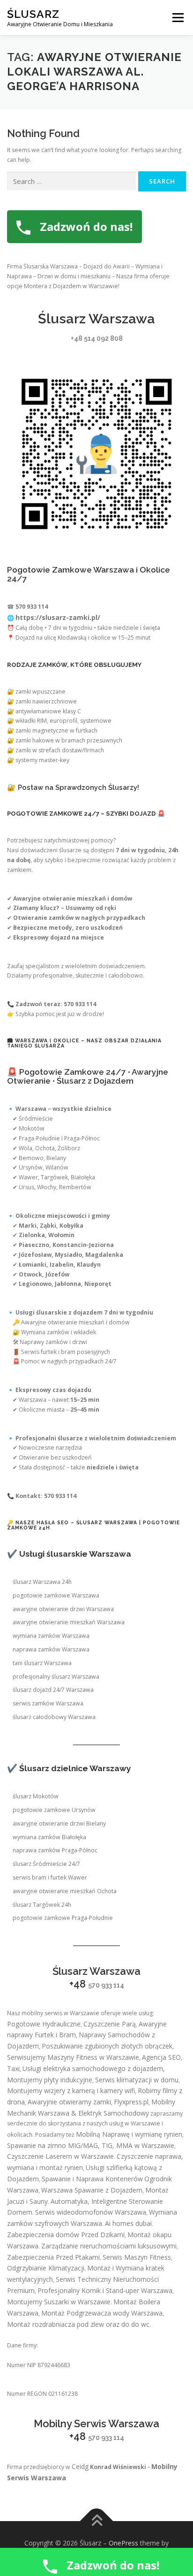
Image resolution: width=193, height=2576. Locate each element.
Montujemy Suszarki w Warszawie (59, 2302)
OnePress (123, 2543)
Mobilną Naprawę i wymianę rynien (129, 2134)
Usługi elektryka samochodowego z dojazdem (93, 2068)
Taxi (13, 2068)
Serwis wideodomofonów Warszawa (91, 2212)
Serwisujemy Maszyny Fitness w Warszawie (73, 2057)
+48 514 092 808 (97, 338)
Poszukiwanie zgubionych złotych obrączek (107, 2046)
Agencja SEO (161, 2057)
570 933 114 (106, 1985)
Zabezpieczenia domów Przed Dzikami (66, 2235)
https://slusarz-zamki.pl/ (58, 617)
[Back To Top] (97, 2521)
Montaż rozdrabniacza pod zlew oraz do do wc (78, 2324)
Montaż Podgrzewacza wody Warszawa (102, 2313)
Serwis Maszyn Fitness (137, 2257)
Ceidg (80, 2466)
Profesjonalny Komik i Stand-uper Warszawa (105, 2290)
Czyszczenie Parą (110, 2024)
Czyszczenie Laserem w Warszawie (60, 2156)
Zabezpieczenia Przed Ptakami (53, 2257)
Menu (177, 18)
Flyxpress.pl (131, 2102)
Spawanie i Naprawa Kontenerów (92, 2179)
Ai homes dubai (128, 2223)
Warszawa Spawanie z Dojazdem (92, 2190)
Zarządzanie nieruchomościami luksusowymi (109, 2246)
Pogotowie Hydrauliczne (44, 2024)
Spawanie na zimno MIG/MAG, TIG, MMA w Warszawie (91, 2145)
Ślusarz (33, 14)
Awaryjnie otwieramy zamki (69, 2102)
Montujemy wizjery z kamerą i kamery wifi (71, 2091)
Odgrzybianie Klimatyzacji (46, 2268)
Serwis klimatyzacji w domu (137, 2080)
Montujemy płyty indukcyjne (50, 2080)
